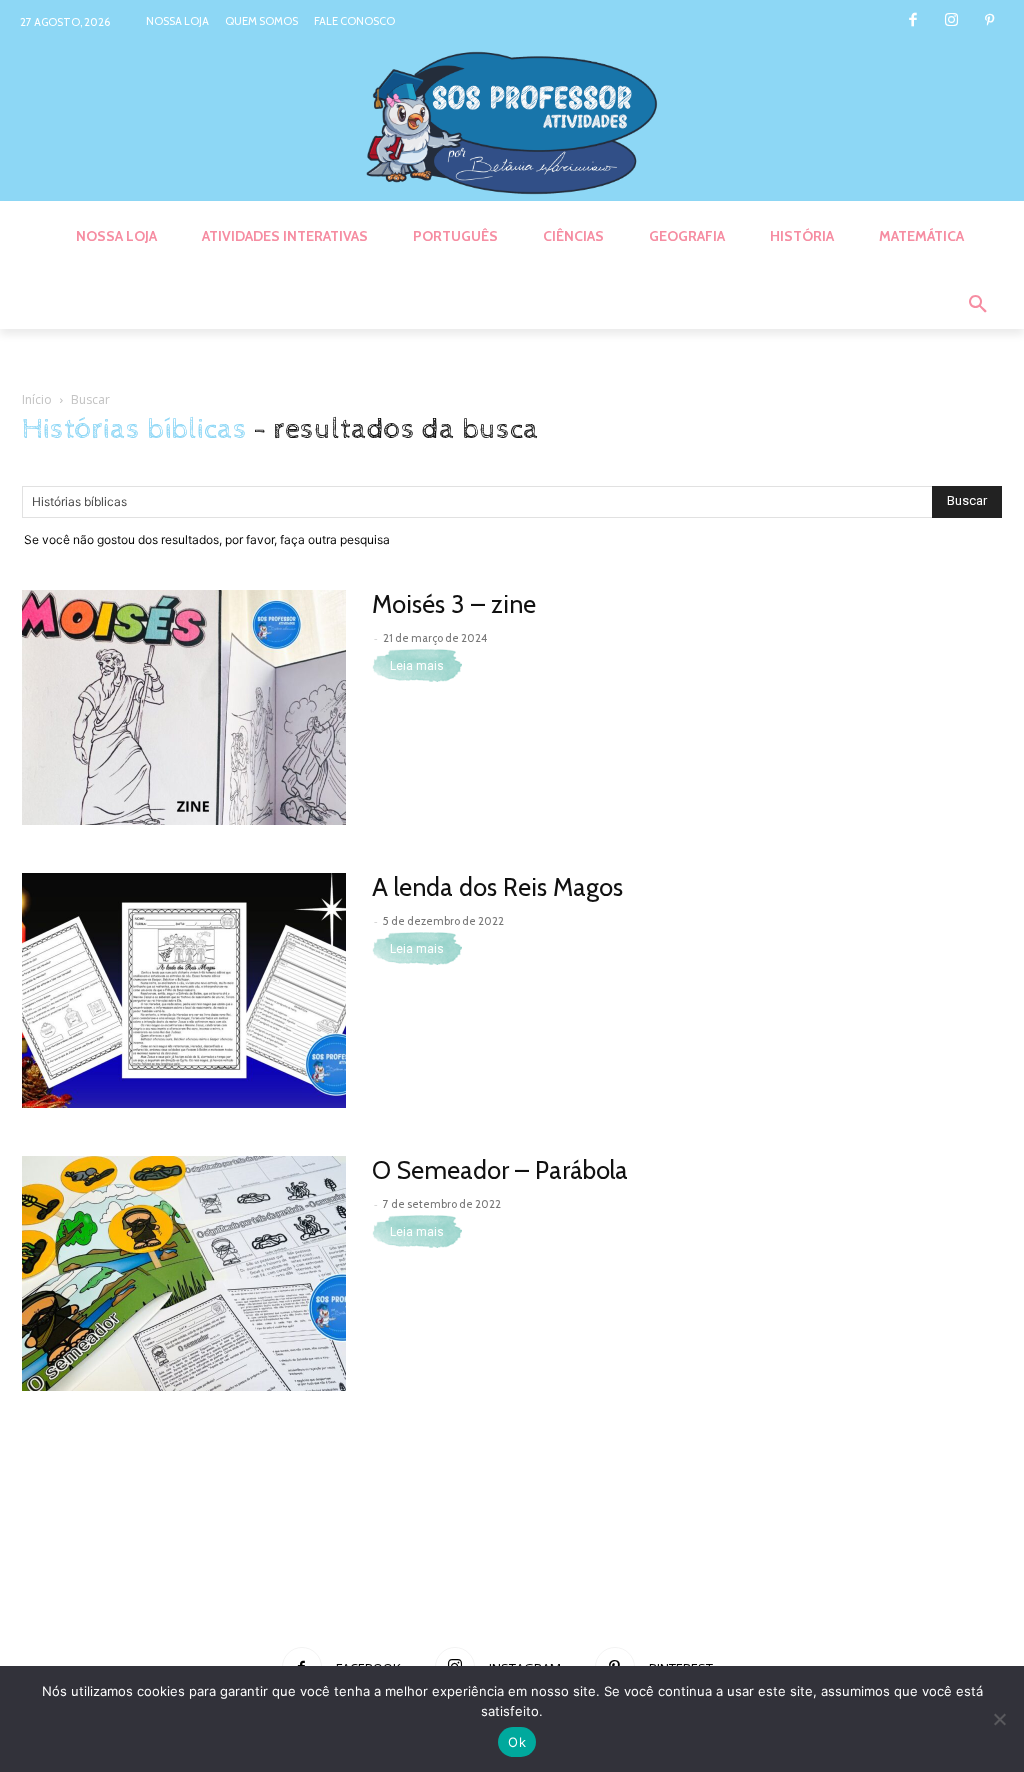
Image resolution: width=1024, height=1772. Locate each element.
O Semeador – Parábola (500, 1170)
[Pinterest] (989, 21)
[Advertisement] (512, 1560)
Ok (517, 1742)
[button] (978, 305)
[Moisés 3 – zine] (184, 707)
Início (37, 399)
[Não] (999, 1719)
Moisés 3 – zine (454, 604)
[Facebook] (912, 21)
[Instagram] (951, 21)
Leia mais (417, 666)
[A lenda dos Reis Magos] (184, 990)
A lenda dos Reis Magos (497, 887)
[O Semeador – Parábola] (184, 1273)
